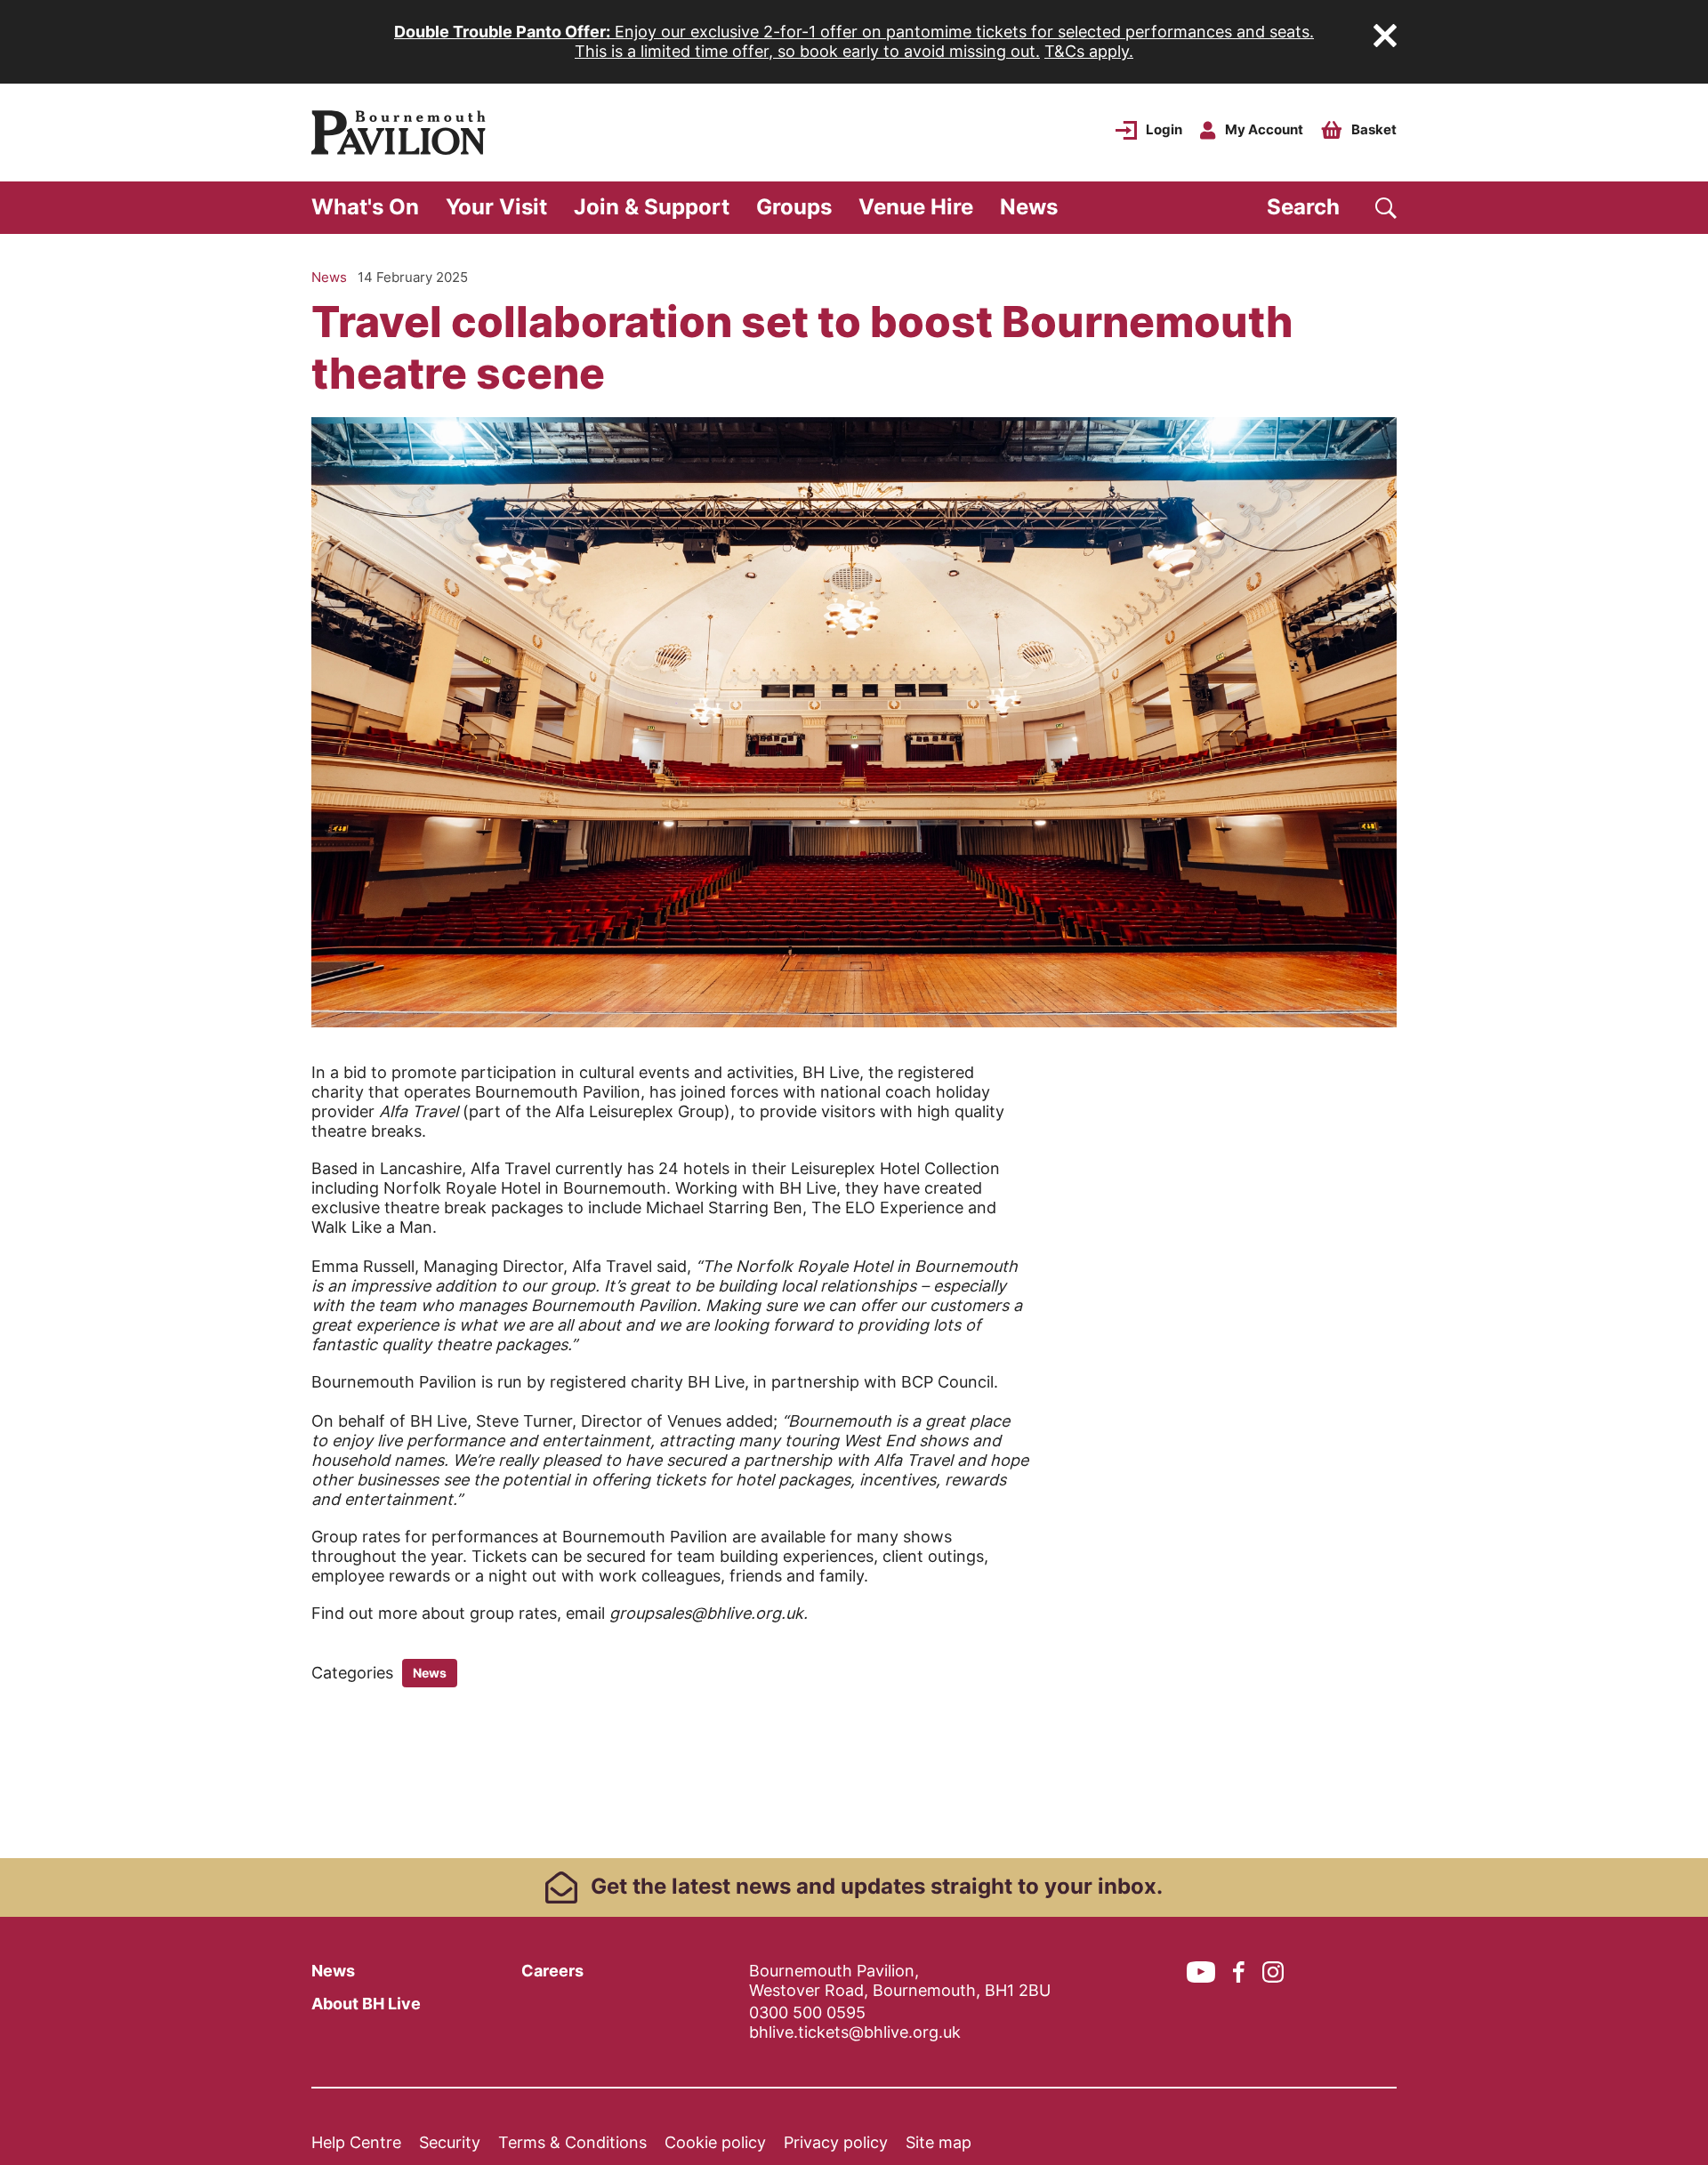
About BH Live (366, 2004)
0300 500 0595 (807, 2012)
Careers (552, 1971)
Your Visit (496, 207)
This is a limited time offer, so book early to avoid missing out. (807, 51)
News (1029, 207)
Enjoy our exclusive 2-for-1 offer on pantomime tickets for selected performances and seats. (854, 32)
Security (450, 2142)
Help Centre (356, 2142)
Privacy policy (836, 2142)
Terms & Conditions (572, 2142)
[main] (854, 1046)
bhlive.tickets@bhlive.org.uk (855, 2032)
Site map (939, 2142)
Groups (794, 207)
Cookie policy (715, 2142)
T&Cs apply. (1089, 51)
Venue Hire (916, 207)
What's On (365, 207)
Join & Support (652, 207)
